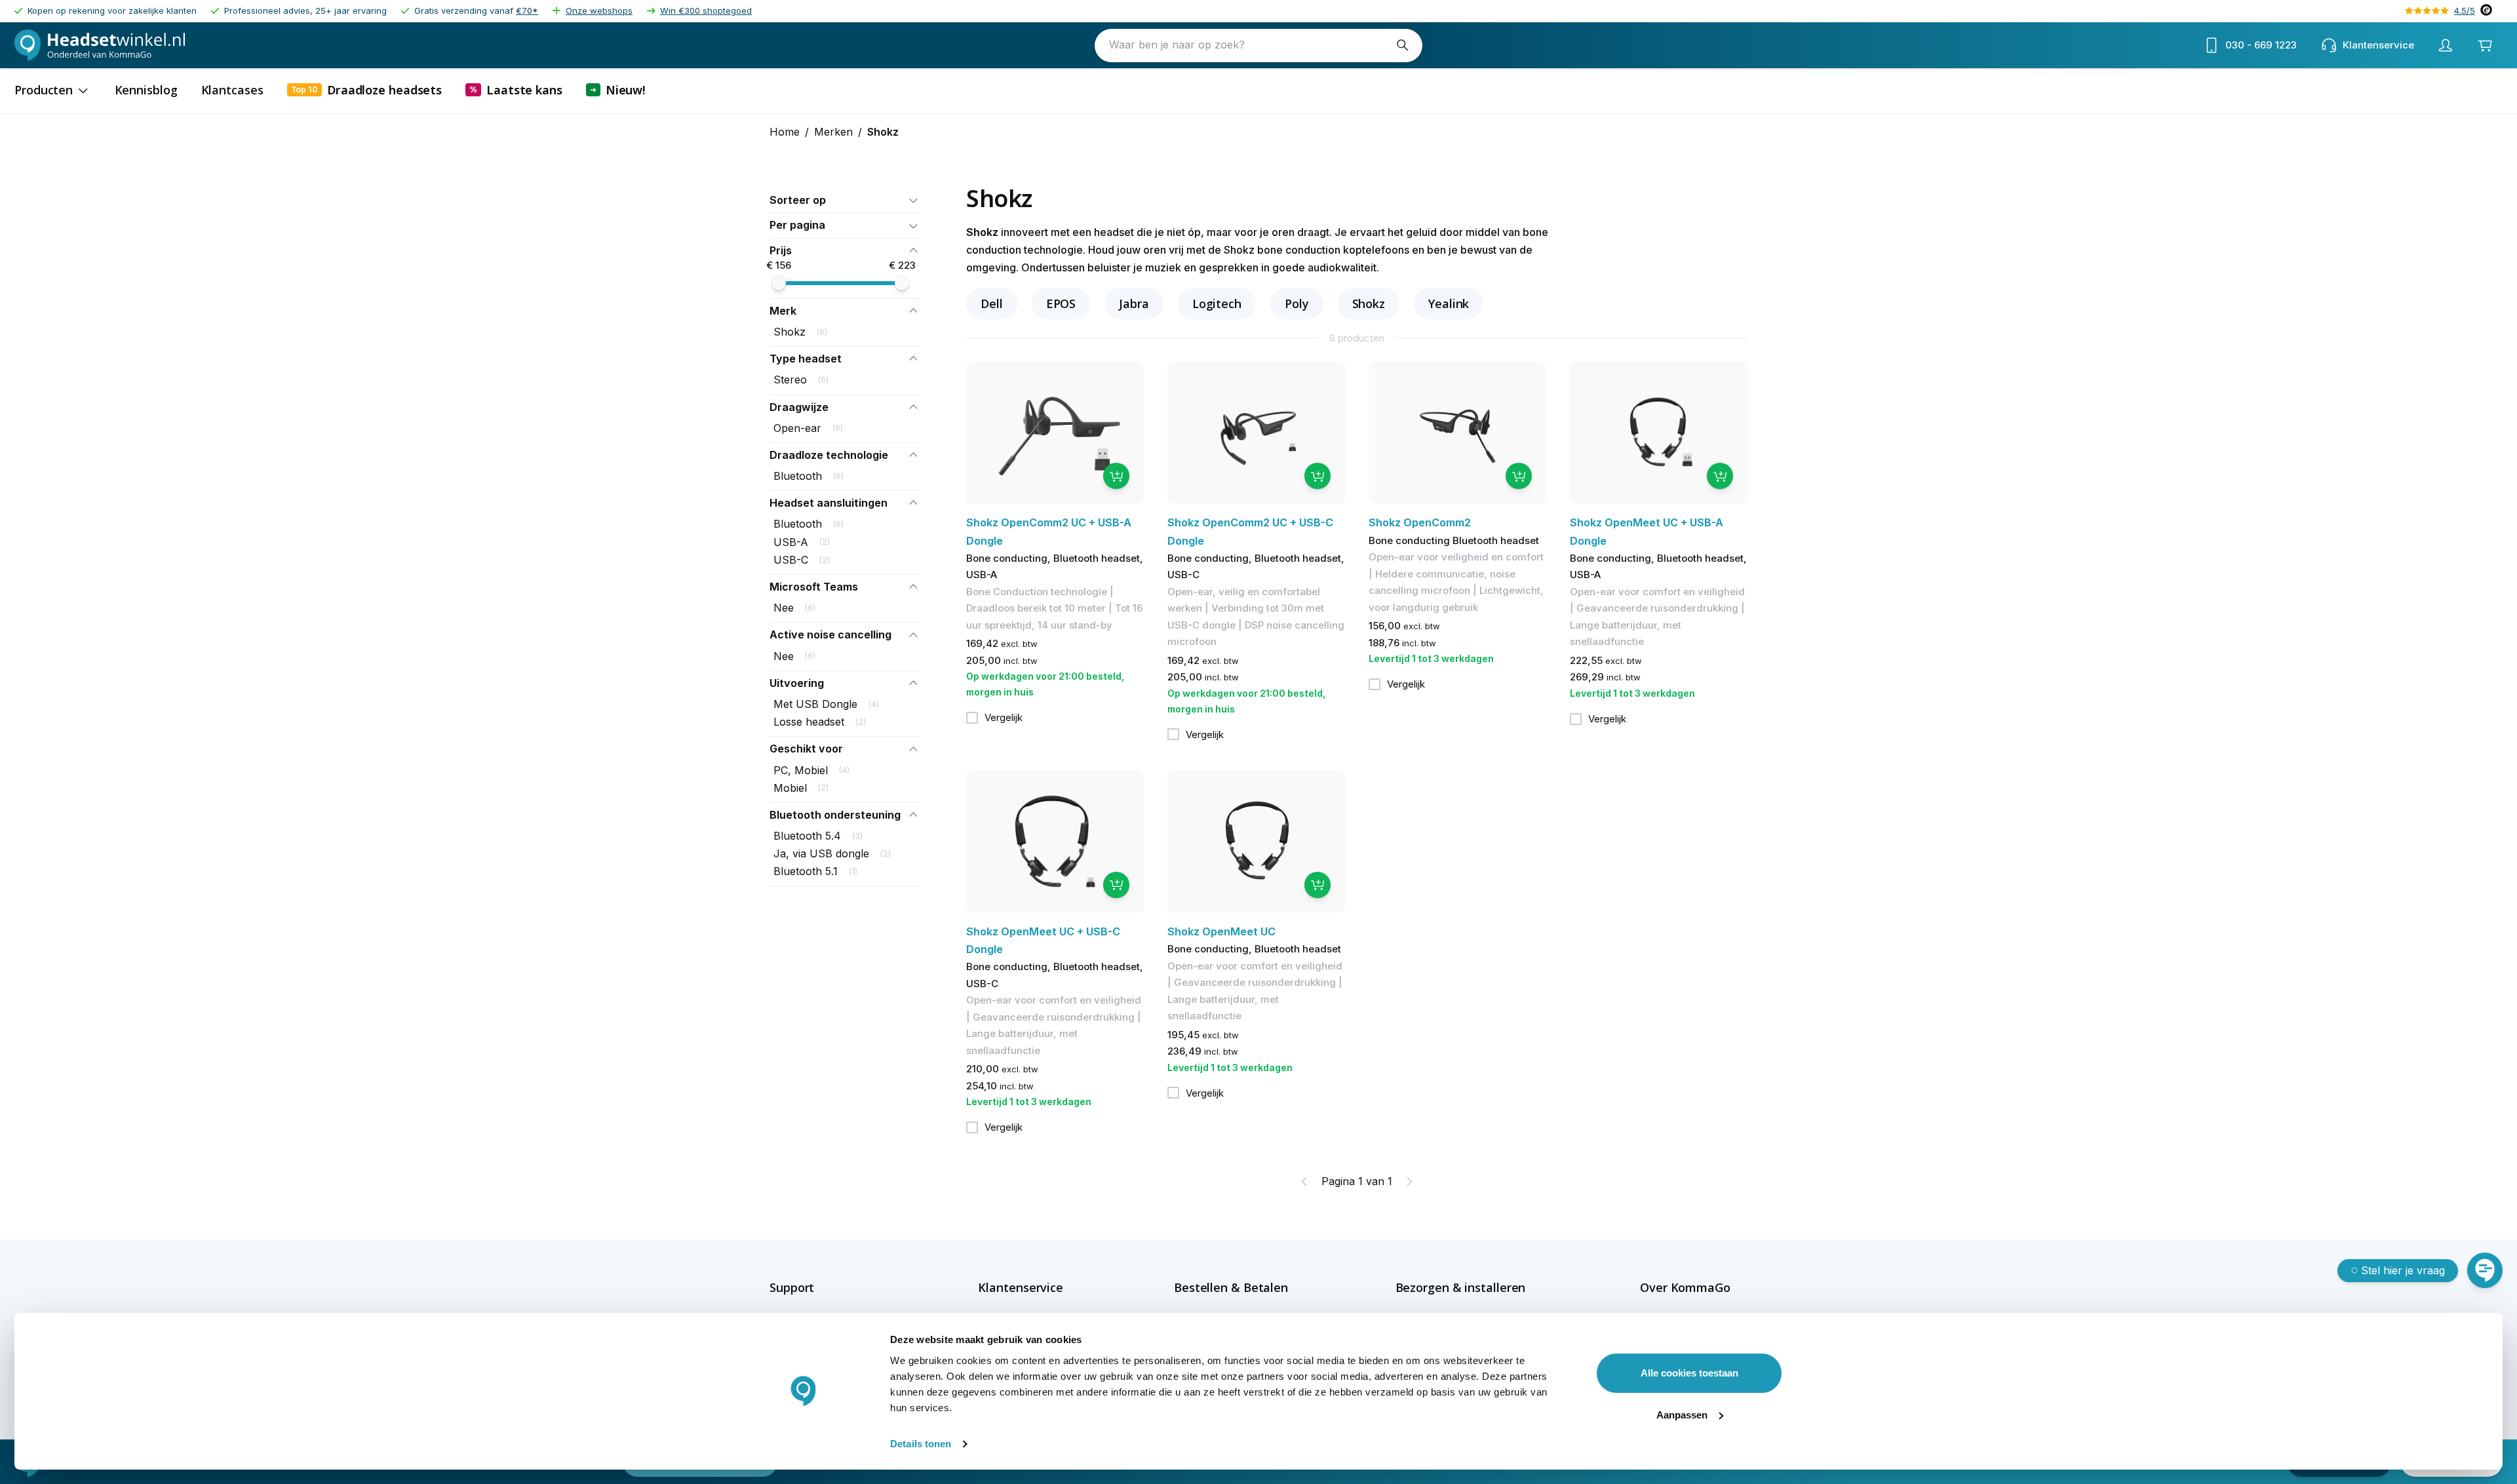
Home (785, 132)
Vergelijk (1004, 717)
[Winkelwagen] (2485, 45)
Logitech (1217, 303)
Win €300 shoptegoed (706, 10)
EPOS (1061, 303)
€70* (527, 10)
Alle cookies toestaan (1689, 1373)
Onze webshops (599, 10)
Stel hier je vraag (2403, 1270)
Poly (1297, 303)
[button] (845, 200)
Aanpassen (1682, 1415)
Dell (992, 303)
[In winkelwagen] (1116, 476)
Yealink (1449, 303)
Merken (833, 132)
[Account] (2446, 45)
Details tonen (921, 1444)
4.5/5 (2465, 10)
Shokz (1369, 303)
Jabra (1134, 303)
